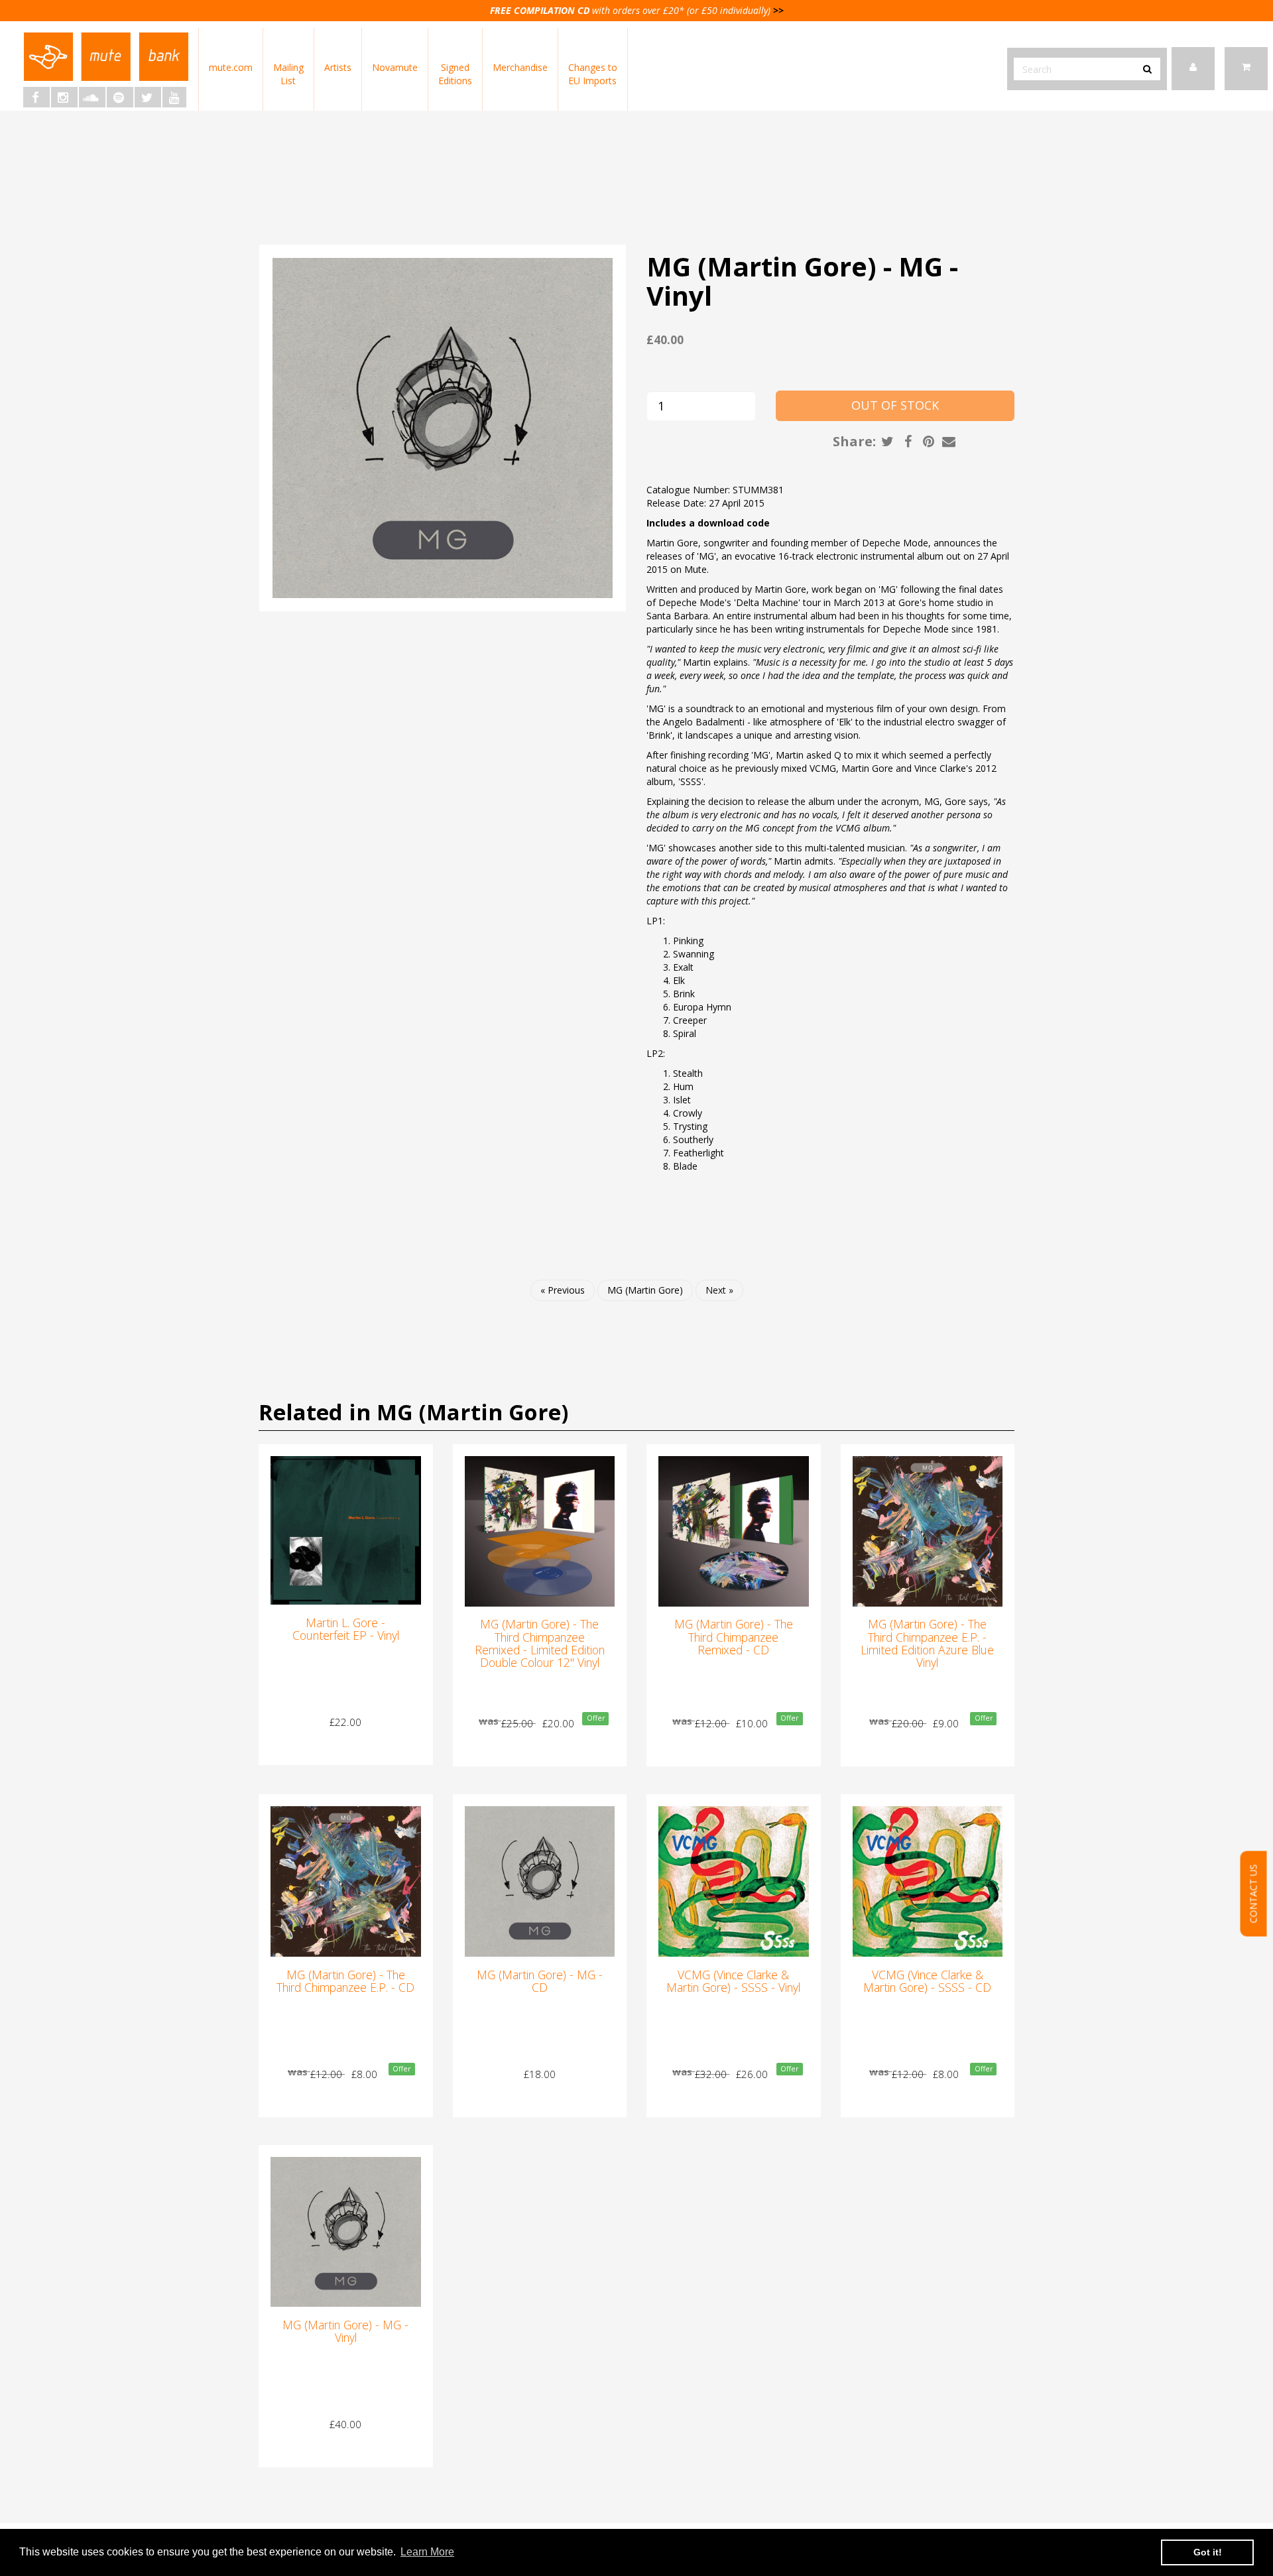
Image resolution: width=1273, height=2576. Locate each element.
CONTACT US (1253, 1894)
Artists (338, 67)
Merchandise (520, 67)
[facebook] (36, 97)
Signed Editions (455, 74)
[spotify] (120, 97)
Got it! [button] (1208, 2552)
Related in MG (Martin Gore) (413, 1412)
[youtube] (174, 97)
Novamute (395, 67)
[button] (1246, 69)
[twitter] (148, 97)
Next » (719, 1290)
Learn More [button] (427, 2552)
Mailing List (288, 74)
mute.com (231, 67)
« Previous (563, 1290)
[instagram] (64, 97)
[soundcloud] (92, 97)
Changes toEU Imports (593, 74)
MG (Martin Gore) (645, 1290)
